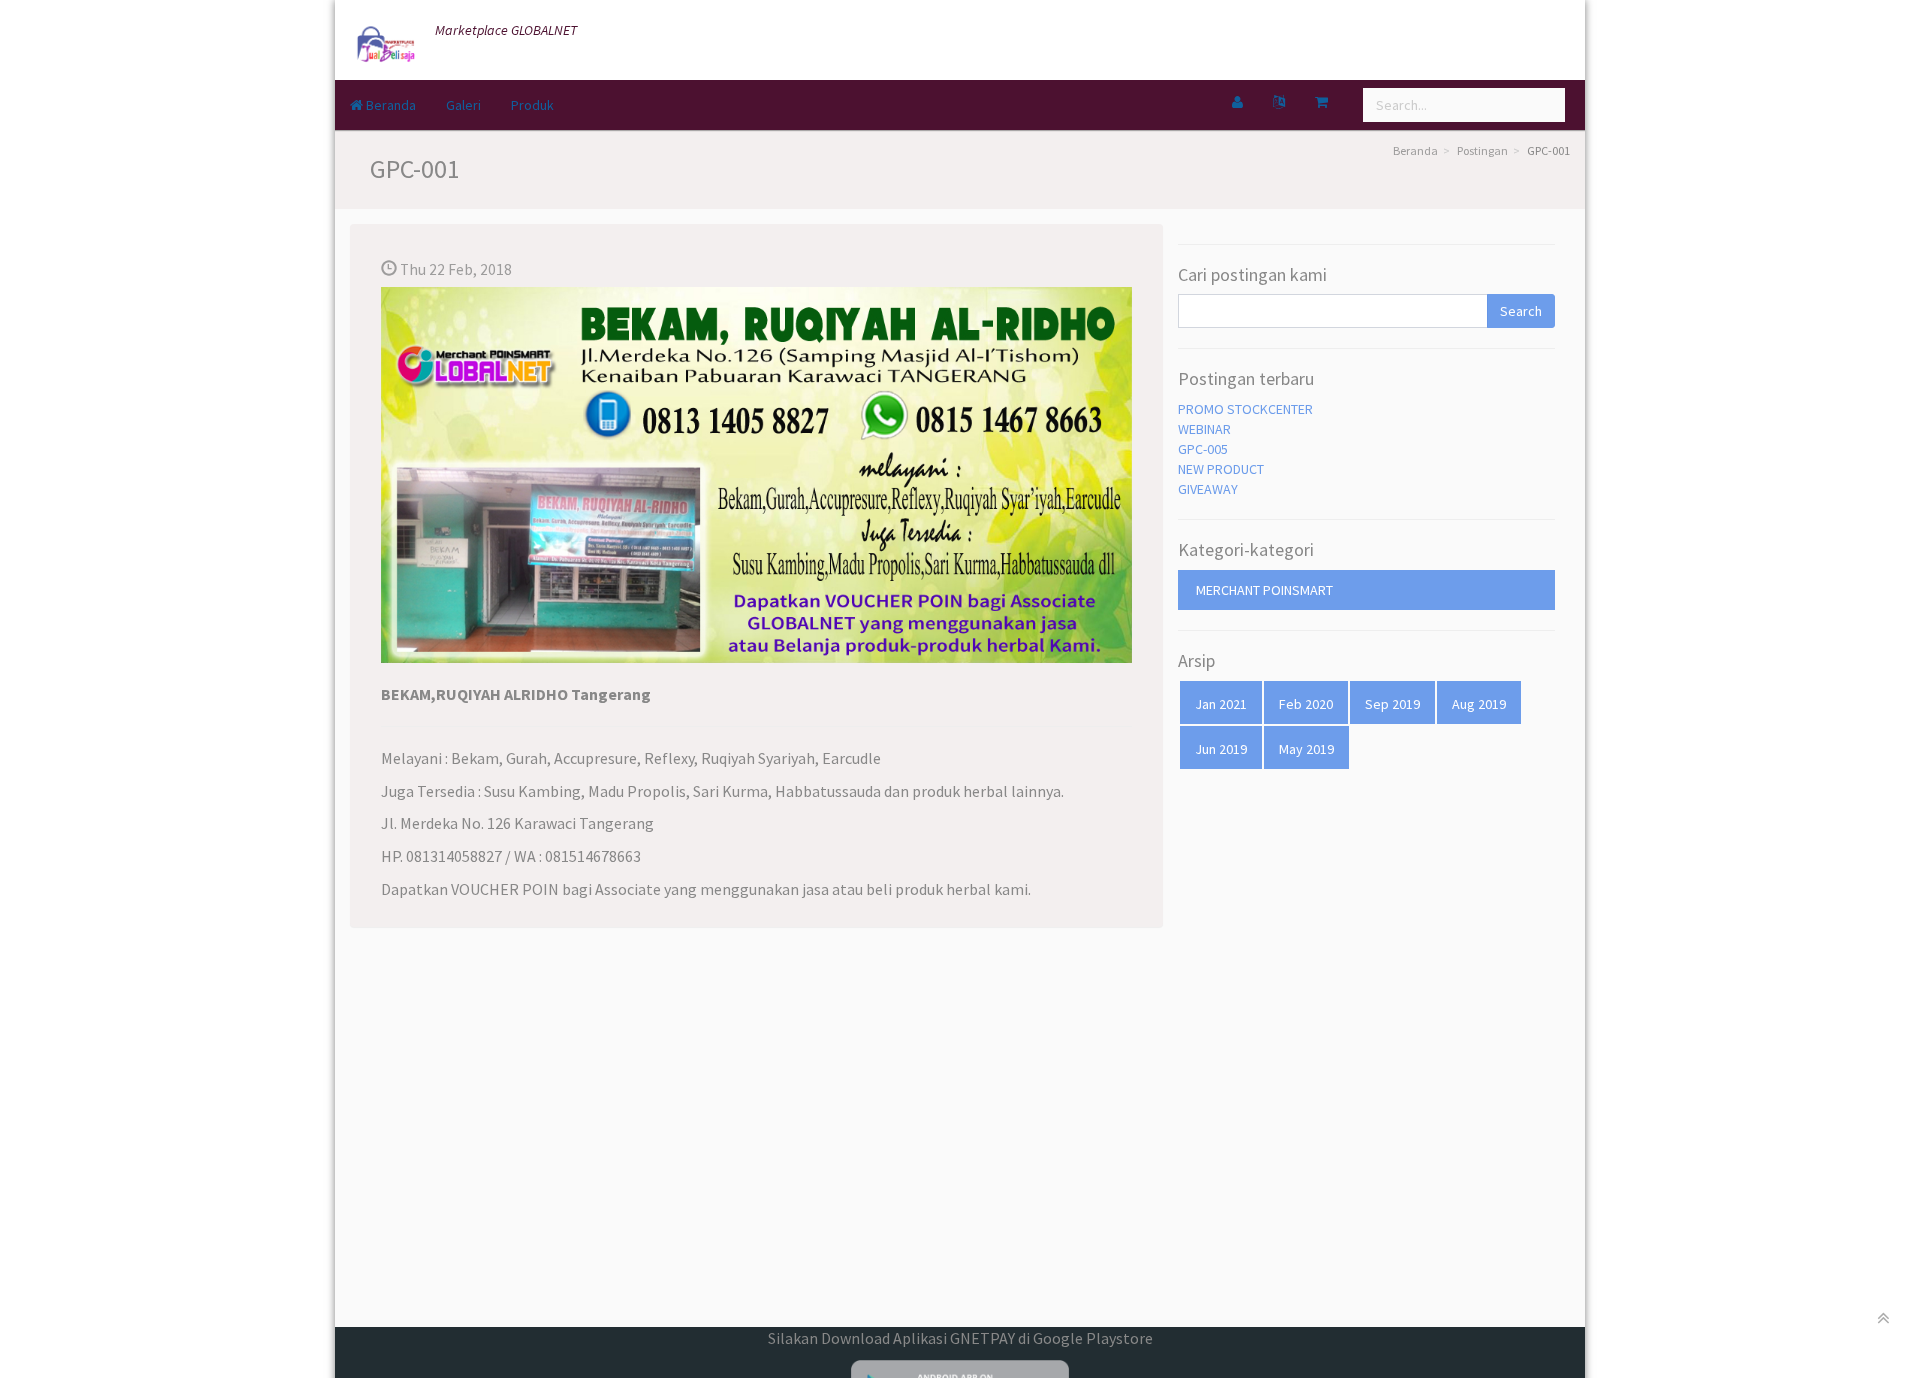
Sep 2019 (1392, 704)
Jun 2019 (1221, 749)
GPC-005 (1203, 449)
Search (1521, 311)
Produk (532, 105)
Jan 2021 (1221, 704)
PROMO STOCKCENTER (1245, 409)
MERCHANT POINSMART (1264, 590)
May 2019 (1306, 749)
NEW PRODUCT (1221, 469)
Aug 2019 (1479, 704)
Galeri (463, 105)
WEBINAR (1204, 429)
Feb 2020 (1306, 704)
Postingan (1482, 150)
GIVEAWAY (1208, 489)
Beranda (389, 105)
